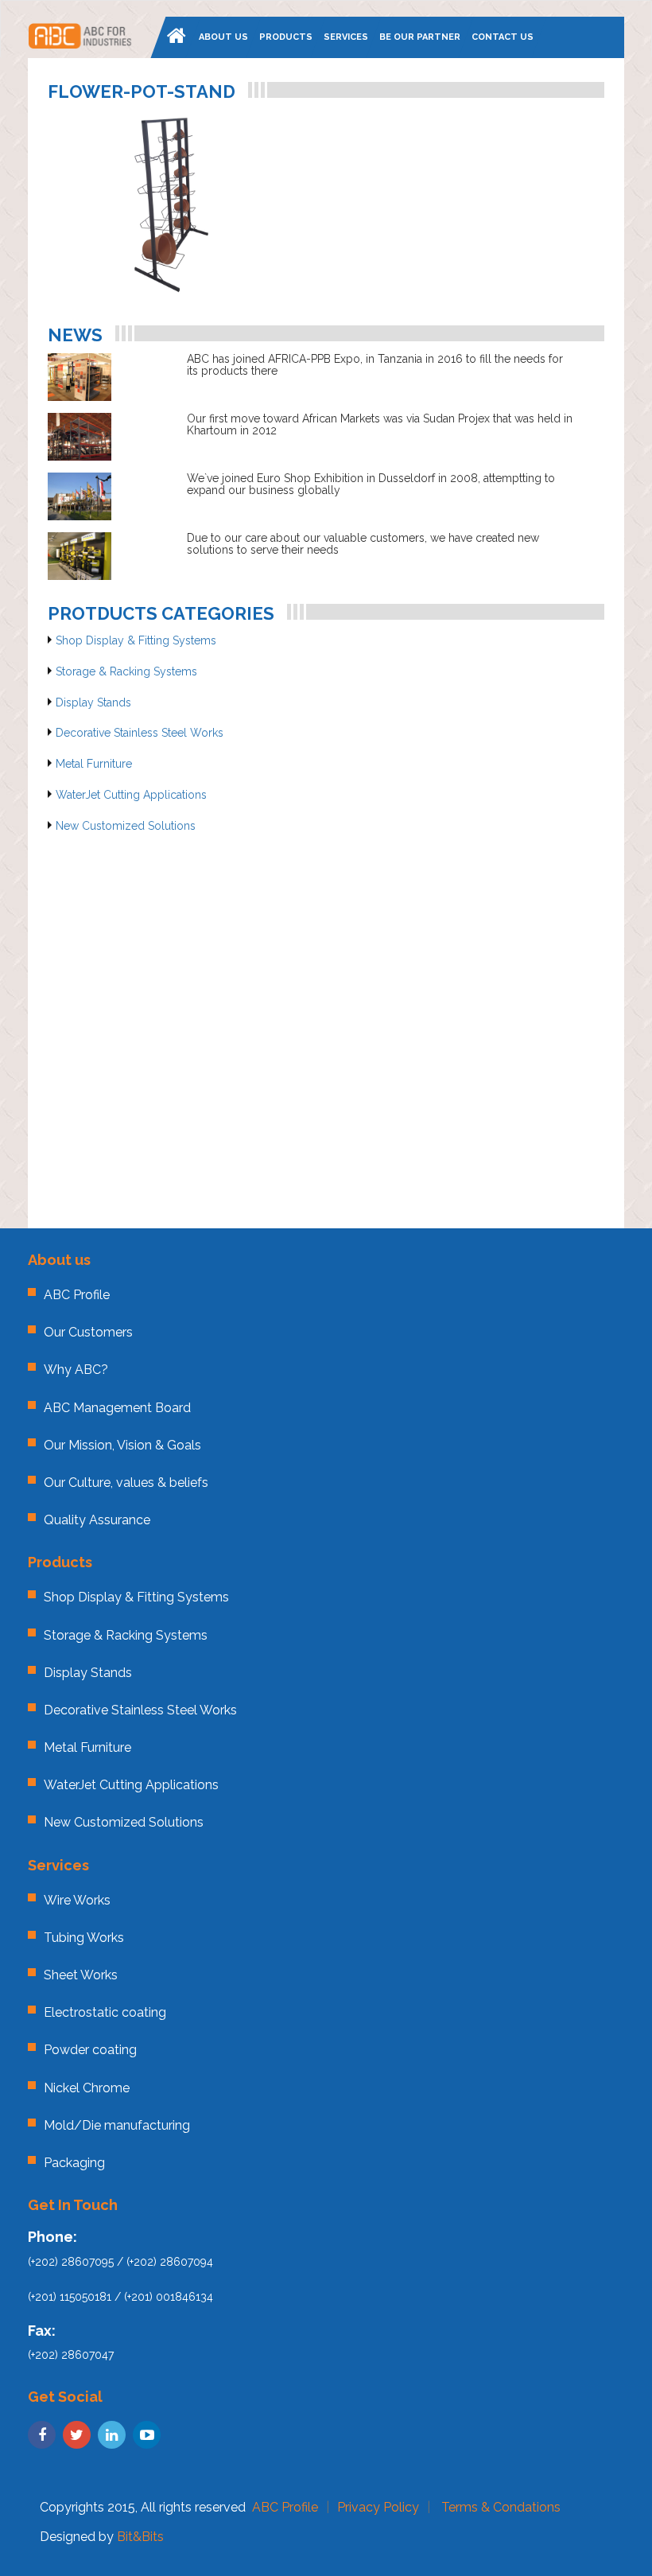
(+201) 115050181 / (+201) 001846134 (120, 2297)
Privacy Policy (378, 2507)
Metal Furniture (94, 764)
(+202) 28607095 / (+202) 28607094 (120, 2262)
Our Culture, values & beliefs (126, 1483)
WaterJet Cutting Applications (131, 795)
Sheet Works (81, 1975)
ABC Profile (77, 1295)
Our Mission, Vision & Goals (122, 1445)
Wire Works (77, 1900)
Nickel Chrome (87, 2088)
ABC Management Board (117, 1408)
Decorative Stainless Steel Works (140, 733)
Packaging (74, 2163)
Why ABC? (76, 1370)
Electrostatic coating (105, 2012)
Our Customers (88, 1332)
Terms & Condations (501, 2507)
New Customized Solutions (126, 826)
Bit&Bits (140, 2537)
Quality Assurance (97, 1520)
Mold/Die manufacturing (117, 2125)
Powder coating (90, 2050)
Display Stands (93, 702)
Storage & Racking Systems (126, 671)
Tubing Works (84, 1938)
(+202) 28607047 (71, 2355)
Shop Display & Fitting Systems (136, 640)
